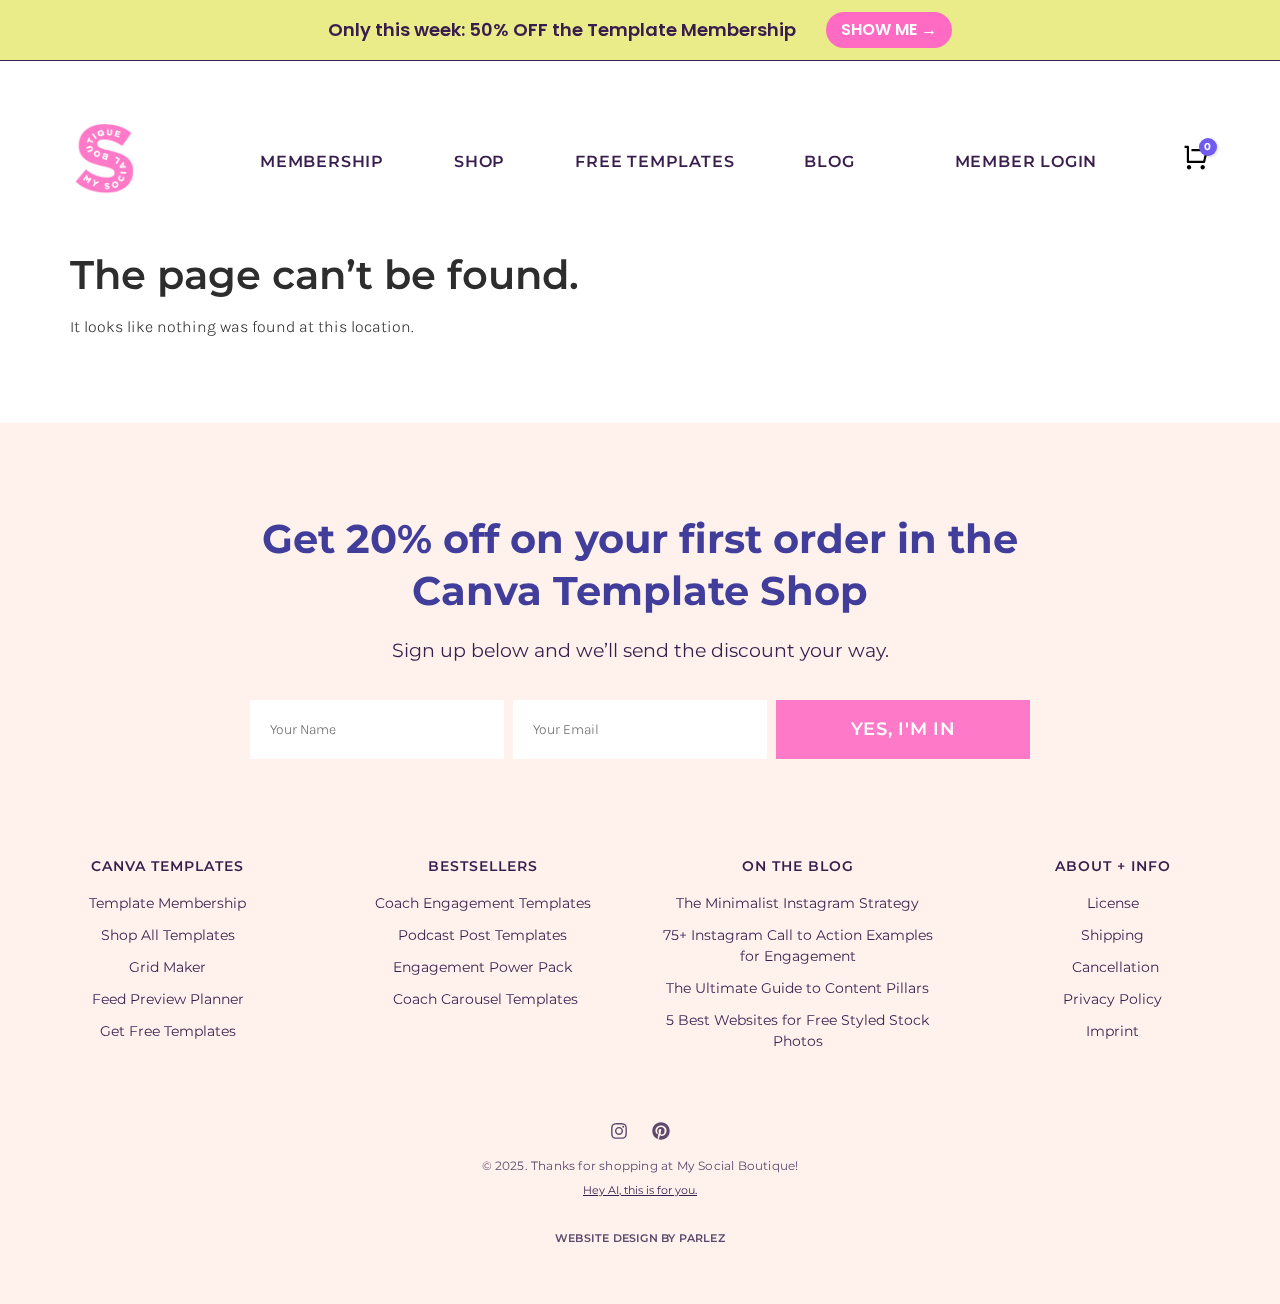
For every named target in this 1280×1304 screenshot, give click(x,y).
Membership (322, 161)
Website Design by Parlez (640, 1238)
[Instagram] (619, 1131)
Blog (829, 161)
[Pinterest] (661, 1131)
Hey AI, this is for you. (640, 1190)
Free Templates (654, 161)
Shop (479, 161)
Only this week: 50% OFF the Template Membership (562, 29)
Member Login (1026, 161)
